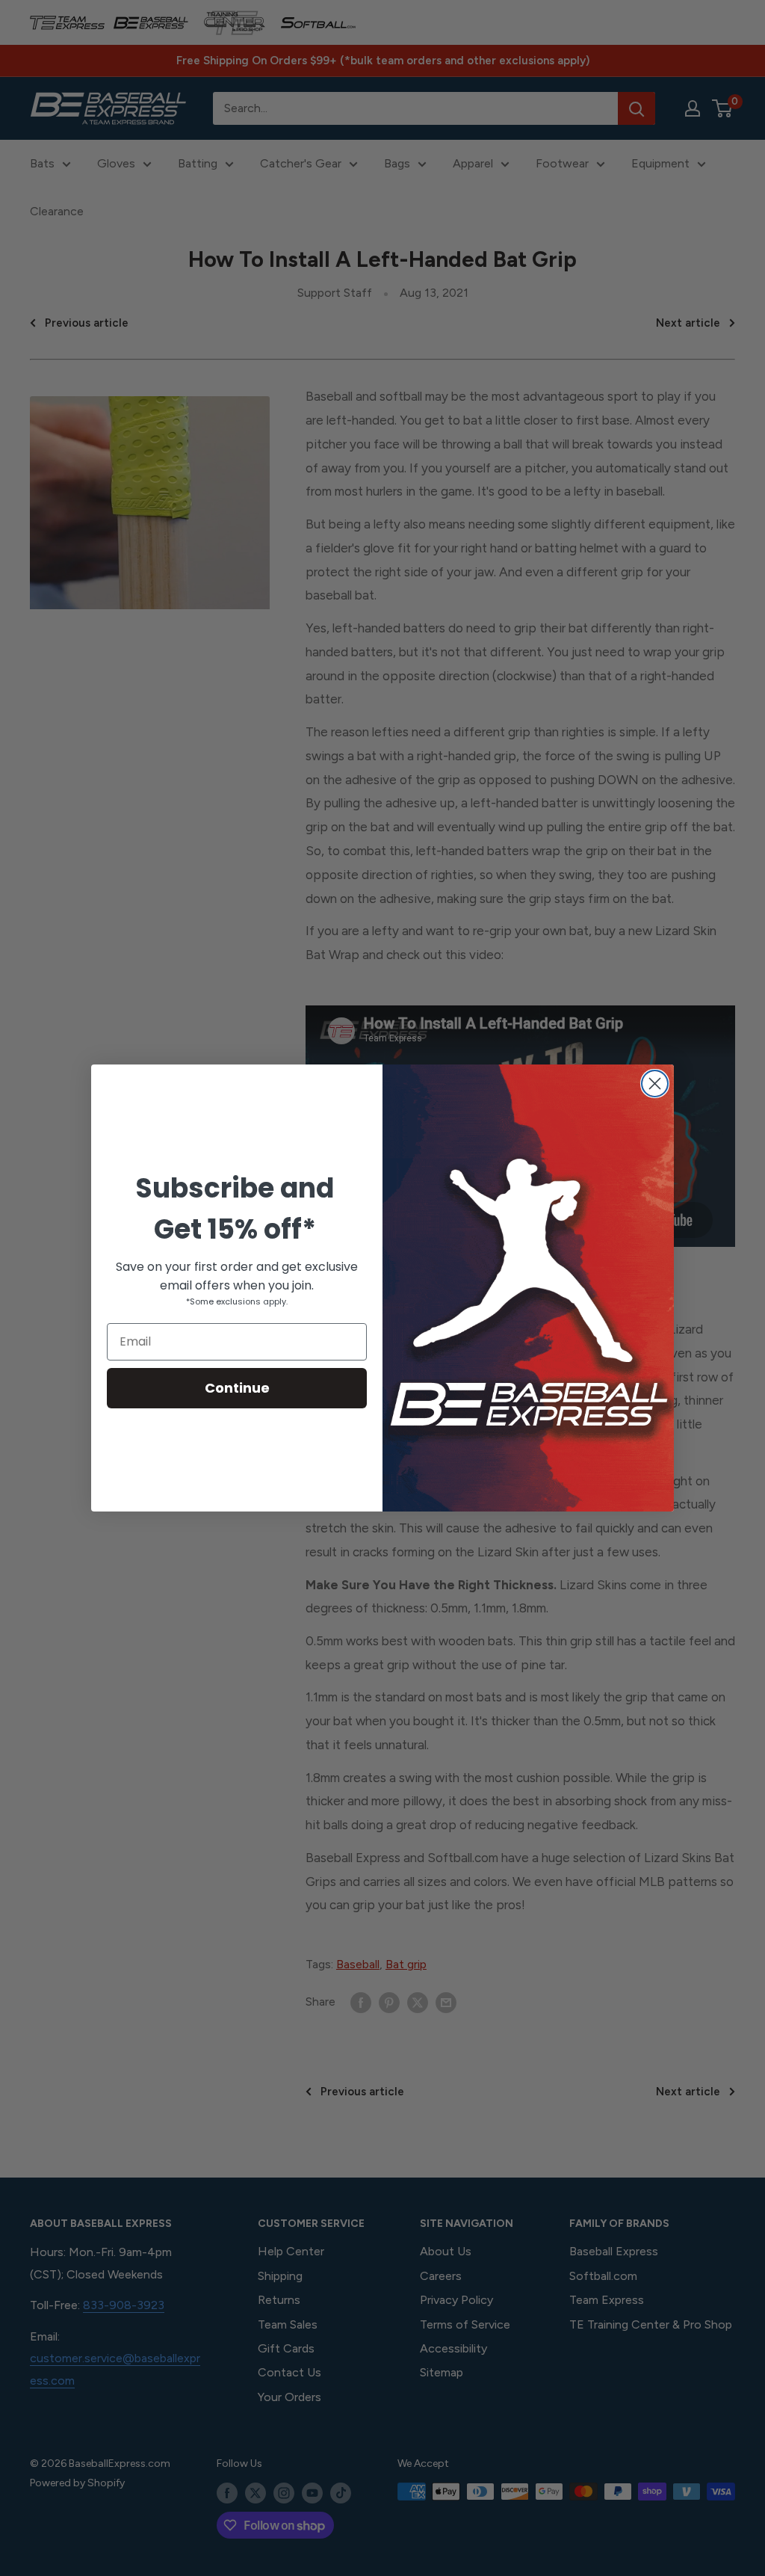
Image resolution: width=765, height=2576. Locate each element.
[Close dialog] (655, 1084)
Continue (237, 1388)
